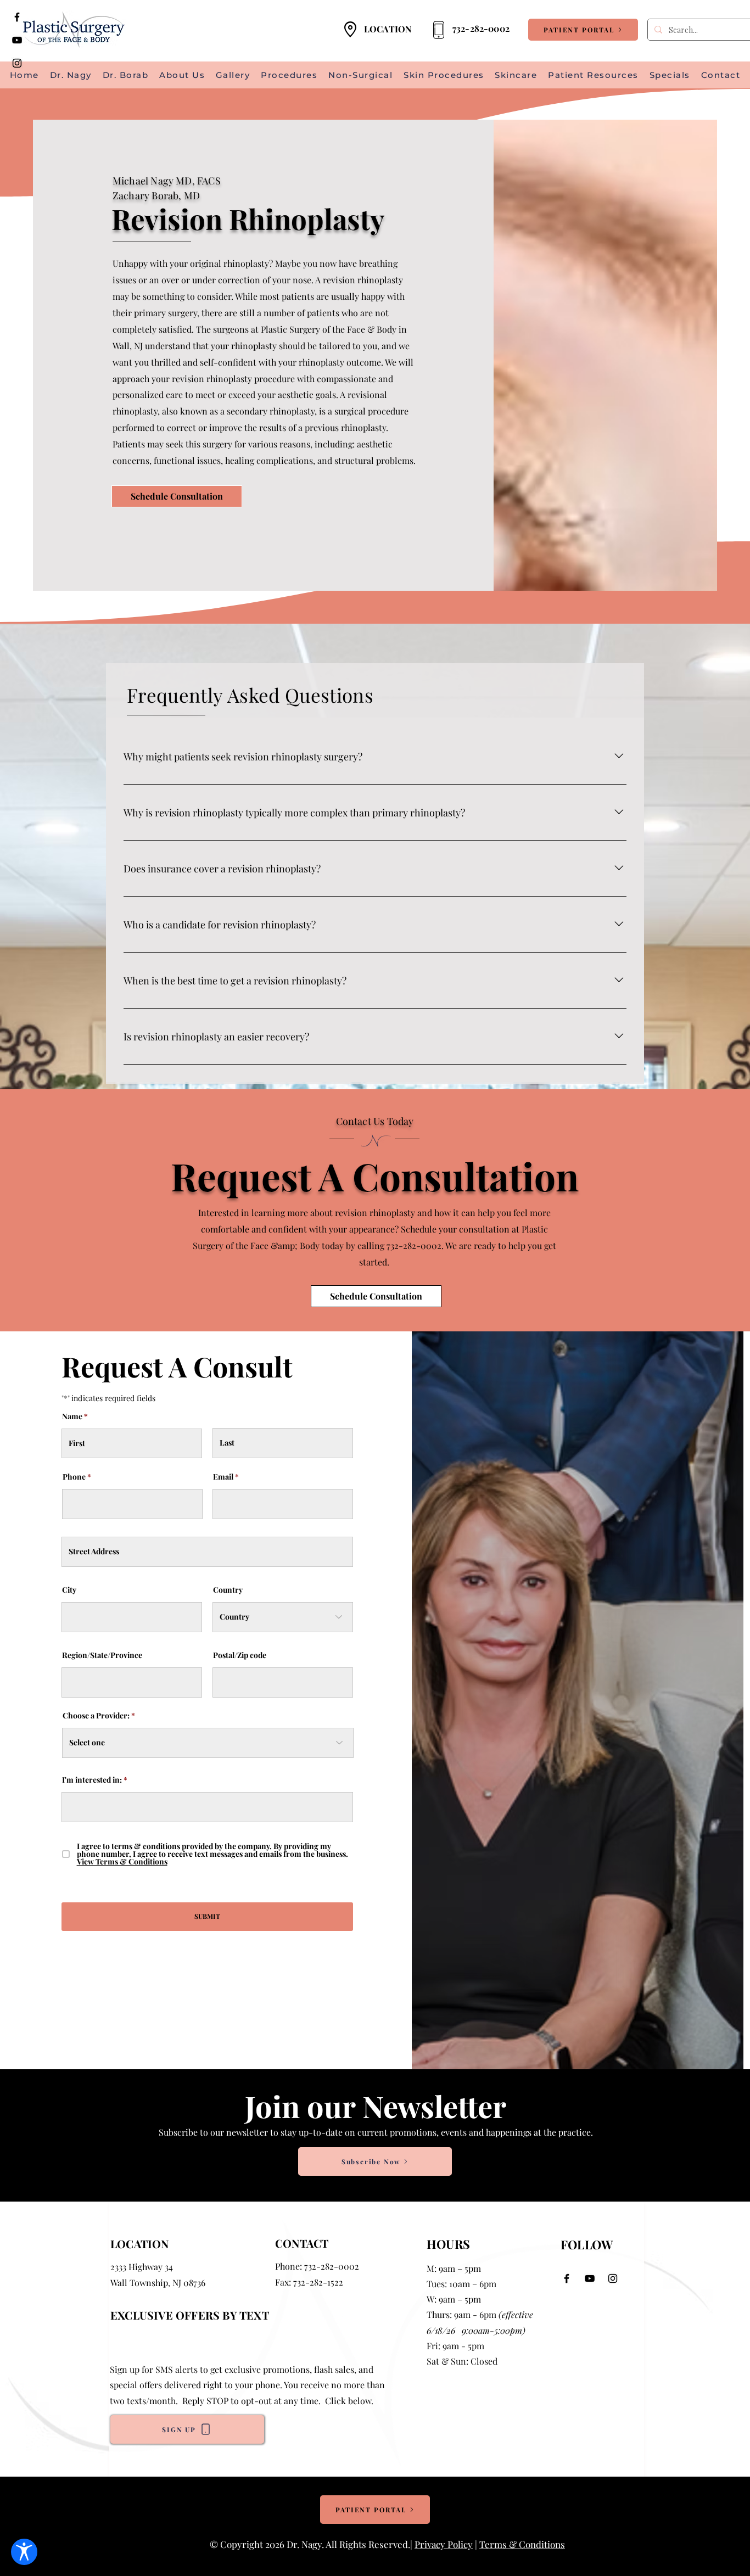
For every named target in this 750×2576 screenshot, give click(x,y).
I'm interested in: (92, 1780)
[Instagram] (17, 63)
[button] (593, 75)
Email (223, 1477)
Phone (74, 1477)
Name (72, 1416)
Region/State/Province (102, 1655)
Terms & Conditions (522, 2544)
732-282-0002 (332, 2266)
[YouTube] (17, 40)
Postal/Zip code (240, 1655)
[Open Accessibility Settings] (24, 2552)
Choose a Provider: (96, 1716)
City (69, 1590)
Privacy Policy (444, 2544)
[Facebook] (17, 17)
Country (228, 1590)
